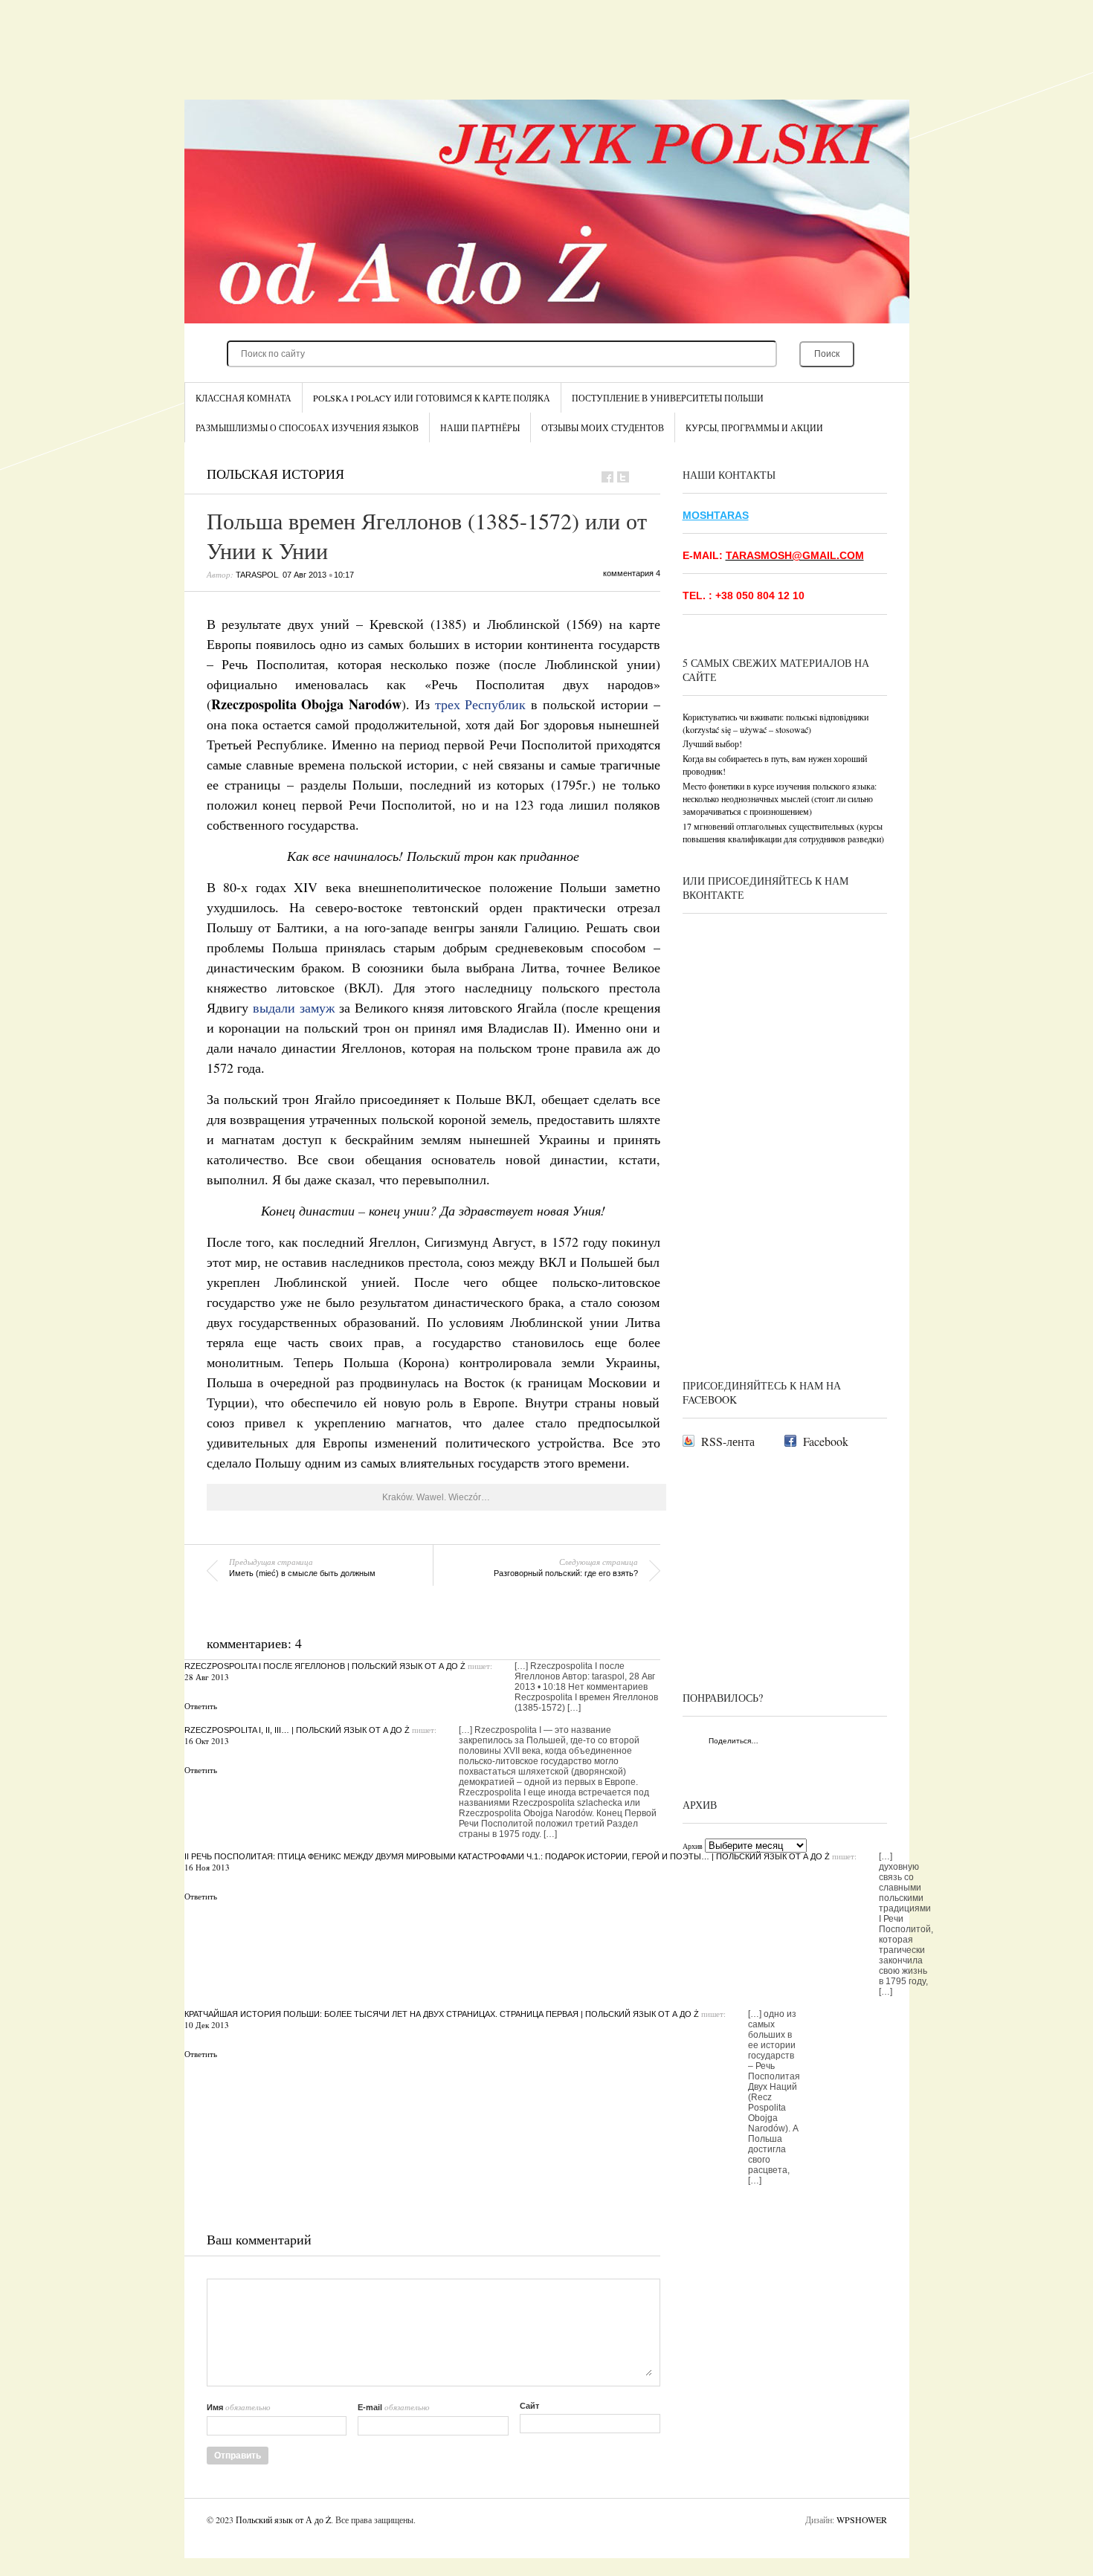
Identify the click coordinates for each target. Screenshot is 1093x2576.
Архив (693, 1846)
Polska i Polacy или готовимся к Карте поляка (432, 398)
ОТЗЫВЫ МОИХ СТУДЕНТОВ (603, 427)
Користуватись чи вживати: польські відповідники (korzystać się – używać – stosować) (776, 723)
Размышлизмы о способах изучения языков (307, 427)
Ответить (201, 1706)
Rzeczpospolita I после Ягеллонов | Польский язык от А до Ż (325, 1666)
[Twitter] (805, 1742)
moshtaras (716, 515)
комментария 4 (632, 573)
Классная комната (244, 398)
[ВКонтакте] (774, 1742)
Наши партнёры (480, 427)
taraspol (257, 575)
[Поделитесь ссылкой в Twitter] (623, 477)
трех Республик (481, 704)
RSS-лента (728, 1441)
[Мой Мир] (836, 1742)
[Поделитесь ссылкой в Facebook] (607, 477)
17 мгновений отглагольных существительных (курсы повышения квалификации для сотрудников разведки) (783, 832)
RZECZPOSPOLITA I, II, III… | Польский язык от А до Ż (297, 1730)
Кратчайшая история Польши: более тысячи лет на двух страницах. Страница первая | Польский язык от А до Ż (442, 2014)
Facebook (826, 1441)
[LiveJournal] (852, 1742)
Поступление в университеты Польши (668, 398)
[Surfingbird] (693, 1761)
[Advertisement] (546, 59)
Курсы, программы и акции (754, 427)
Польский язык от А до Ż (283, 2519)
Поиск (827, 354)
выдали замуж (294, 1007)
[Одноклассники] (820, 1742)
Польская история (275, 474)
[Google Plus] (867, 1742)
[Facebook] (789, 1742)
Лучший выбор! (712, 743)
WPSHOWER (862, 2519)
